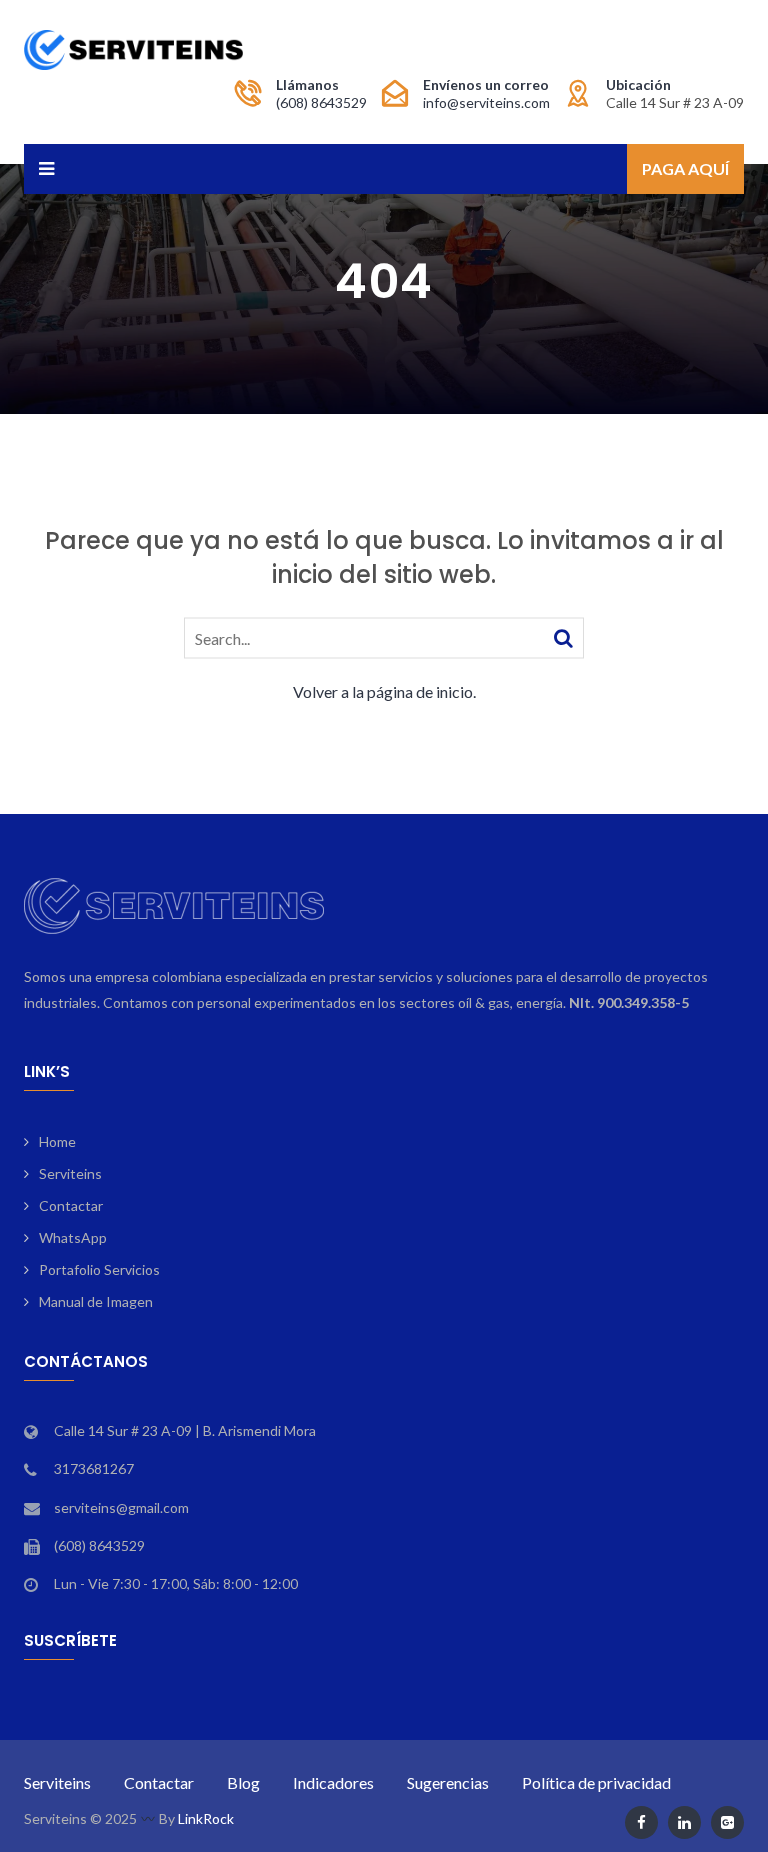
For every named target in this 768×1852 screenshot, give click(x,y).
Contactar (71, 1205)
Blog (243, 1782)
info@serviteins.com (486, 102)
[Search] (563, 636)
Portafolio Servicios (99, 1269)
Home (57, 1141)
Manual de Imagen (96, 1301)
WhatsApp (73, 1237)
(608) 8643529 (321, 102)
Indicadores (333, 1782)
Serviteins (70, 1173)
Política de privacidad (596, 1782)
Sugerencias (448, 1782)
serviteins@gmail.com (121, 1507)
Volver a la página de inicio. (384, 690)
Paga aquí (685, 168)
